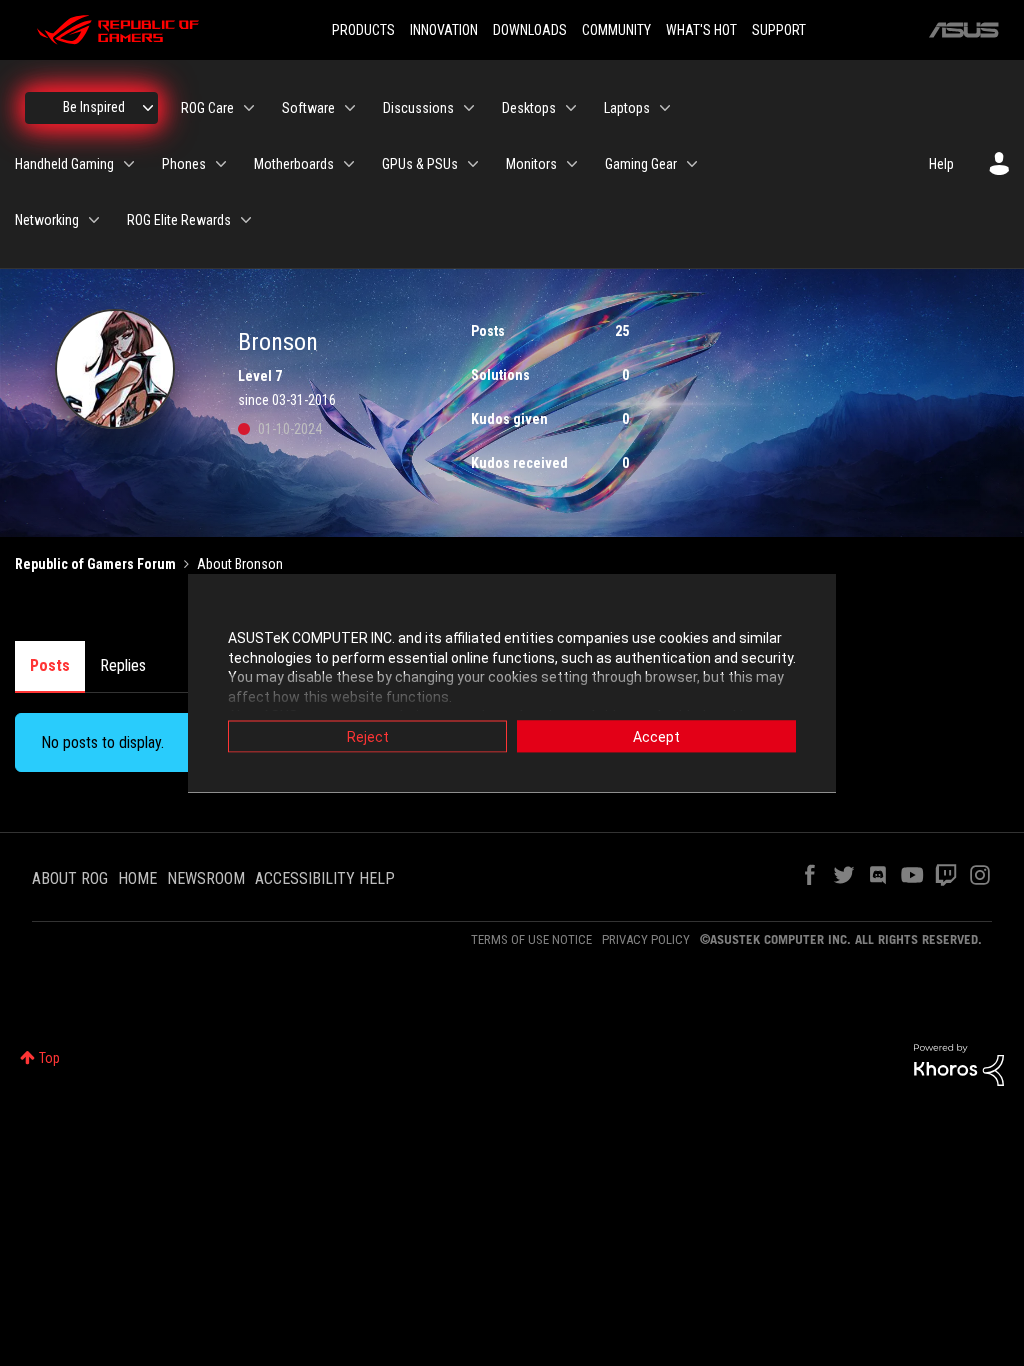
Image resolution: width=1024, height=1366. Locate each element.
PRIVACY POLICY (646, 939)
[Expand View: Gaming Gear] (692, 164)
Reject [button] (368, 737)
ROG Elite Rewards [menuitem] (179, 220)
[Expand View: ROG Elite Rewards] (246, 220)
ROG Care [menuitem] (207, 108)
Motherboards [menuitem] (294, 164)
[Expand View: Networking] (94, 220)
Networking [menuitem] (47, 220)
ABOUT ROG (70, 878)
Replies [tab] (123, 665)
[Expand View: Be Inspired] (148, 108)
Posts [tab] (50, 665)
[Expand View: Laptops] (665, 108)
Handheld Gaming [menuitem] (64, 164)
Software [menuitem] (308, 108)
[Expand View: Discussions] (469, 108)
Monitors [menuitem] (531, 164)
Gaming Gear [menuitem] (641, 164)
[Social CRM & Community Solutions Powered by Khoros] (959, 1064)
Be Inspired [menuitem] (94, 107)
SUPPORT (779, 30)
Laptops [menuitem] (627, 108)
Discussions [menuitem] (418, 108)
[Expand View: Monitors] (572, 164)
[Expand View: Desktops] (571, 108)
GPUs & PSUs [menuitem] (420, 164)
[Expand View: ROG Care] (249, 108)
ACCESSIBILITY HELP (325, 878)
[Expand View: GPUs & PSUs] (473, 164)
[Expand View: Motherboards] (349, 164)
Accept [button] (656, 737)
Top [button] (49, 1058)
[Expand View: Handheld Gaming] (129, 164)
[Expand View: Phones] (221, 164)
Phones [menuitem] (184, 164)
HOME (137, 878)
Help (941, 164)
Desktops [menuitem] (529, 108)
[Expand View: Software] (350, 108)
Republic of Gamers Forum (95, 564)
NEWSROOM (206, 878)
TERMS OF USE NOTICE (531, 939)
